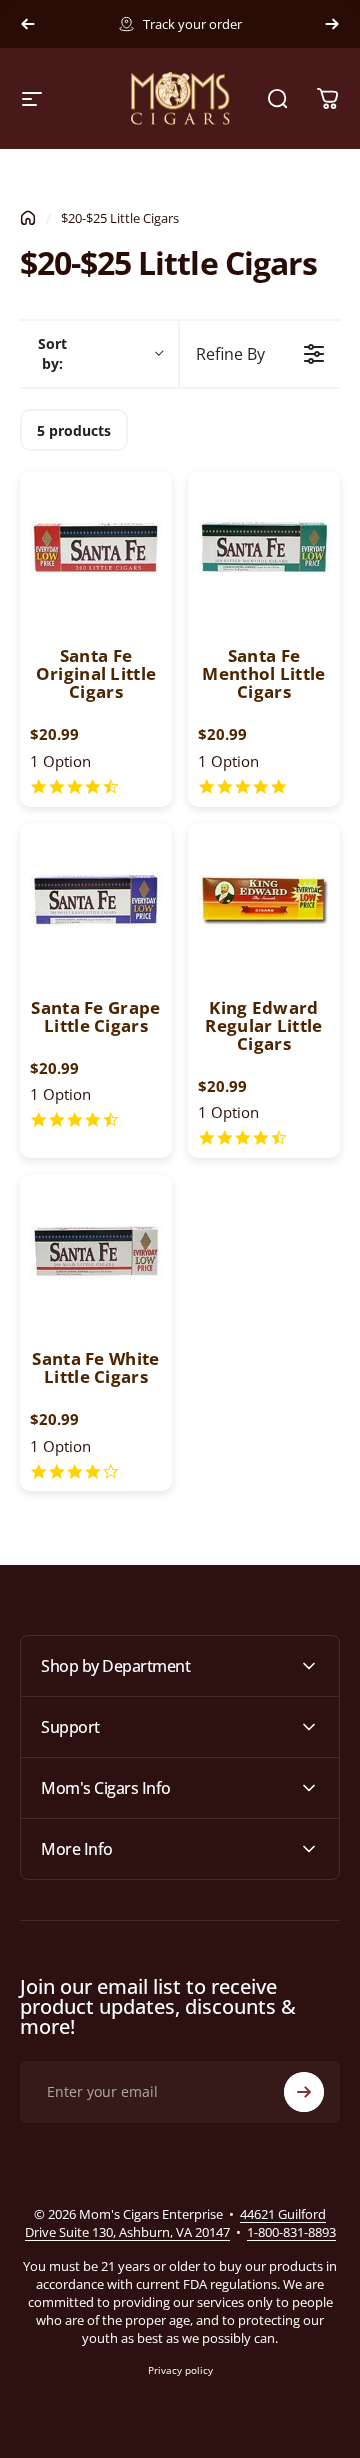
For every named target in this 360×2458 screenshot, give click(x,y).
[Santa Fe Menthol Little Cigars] (264, 547)
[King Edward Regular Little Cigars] (264, 899)
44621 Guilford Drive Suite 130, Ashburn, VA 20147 (176, 2223)
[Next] (332, 24)
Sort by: (52, 353)
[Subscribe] (304, 2092)
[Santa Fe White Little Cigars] (96, 1250)
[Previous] (28, 24)
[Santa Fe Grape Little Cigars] (96, 899)
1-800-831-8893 (291, 2232)
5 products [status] (74, 430)
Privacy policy (180, 2370)
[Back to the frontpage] (28, 218)
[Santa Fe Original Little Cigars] (96, 547)
